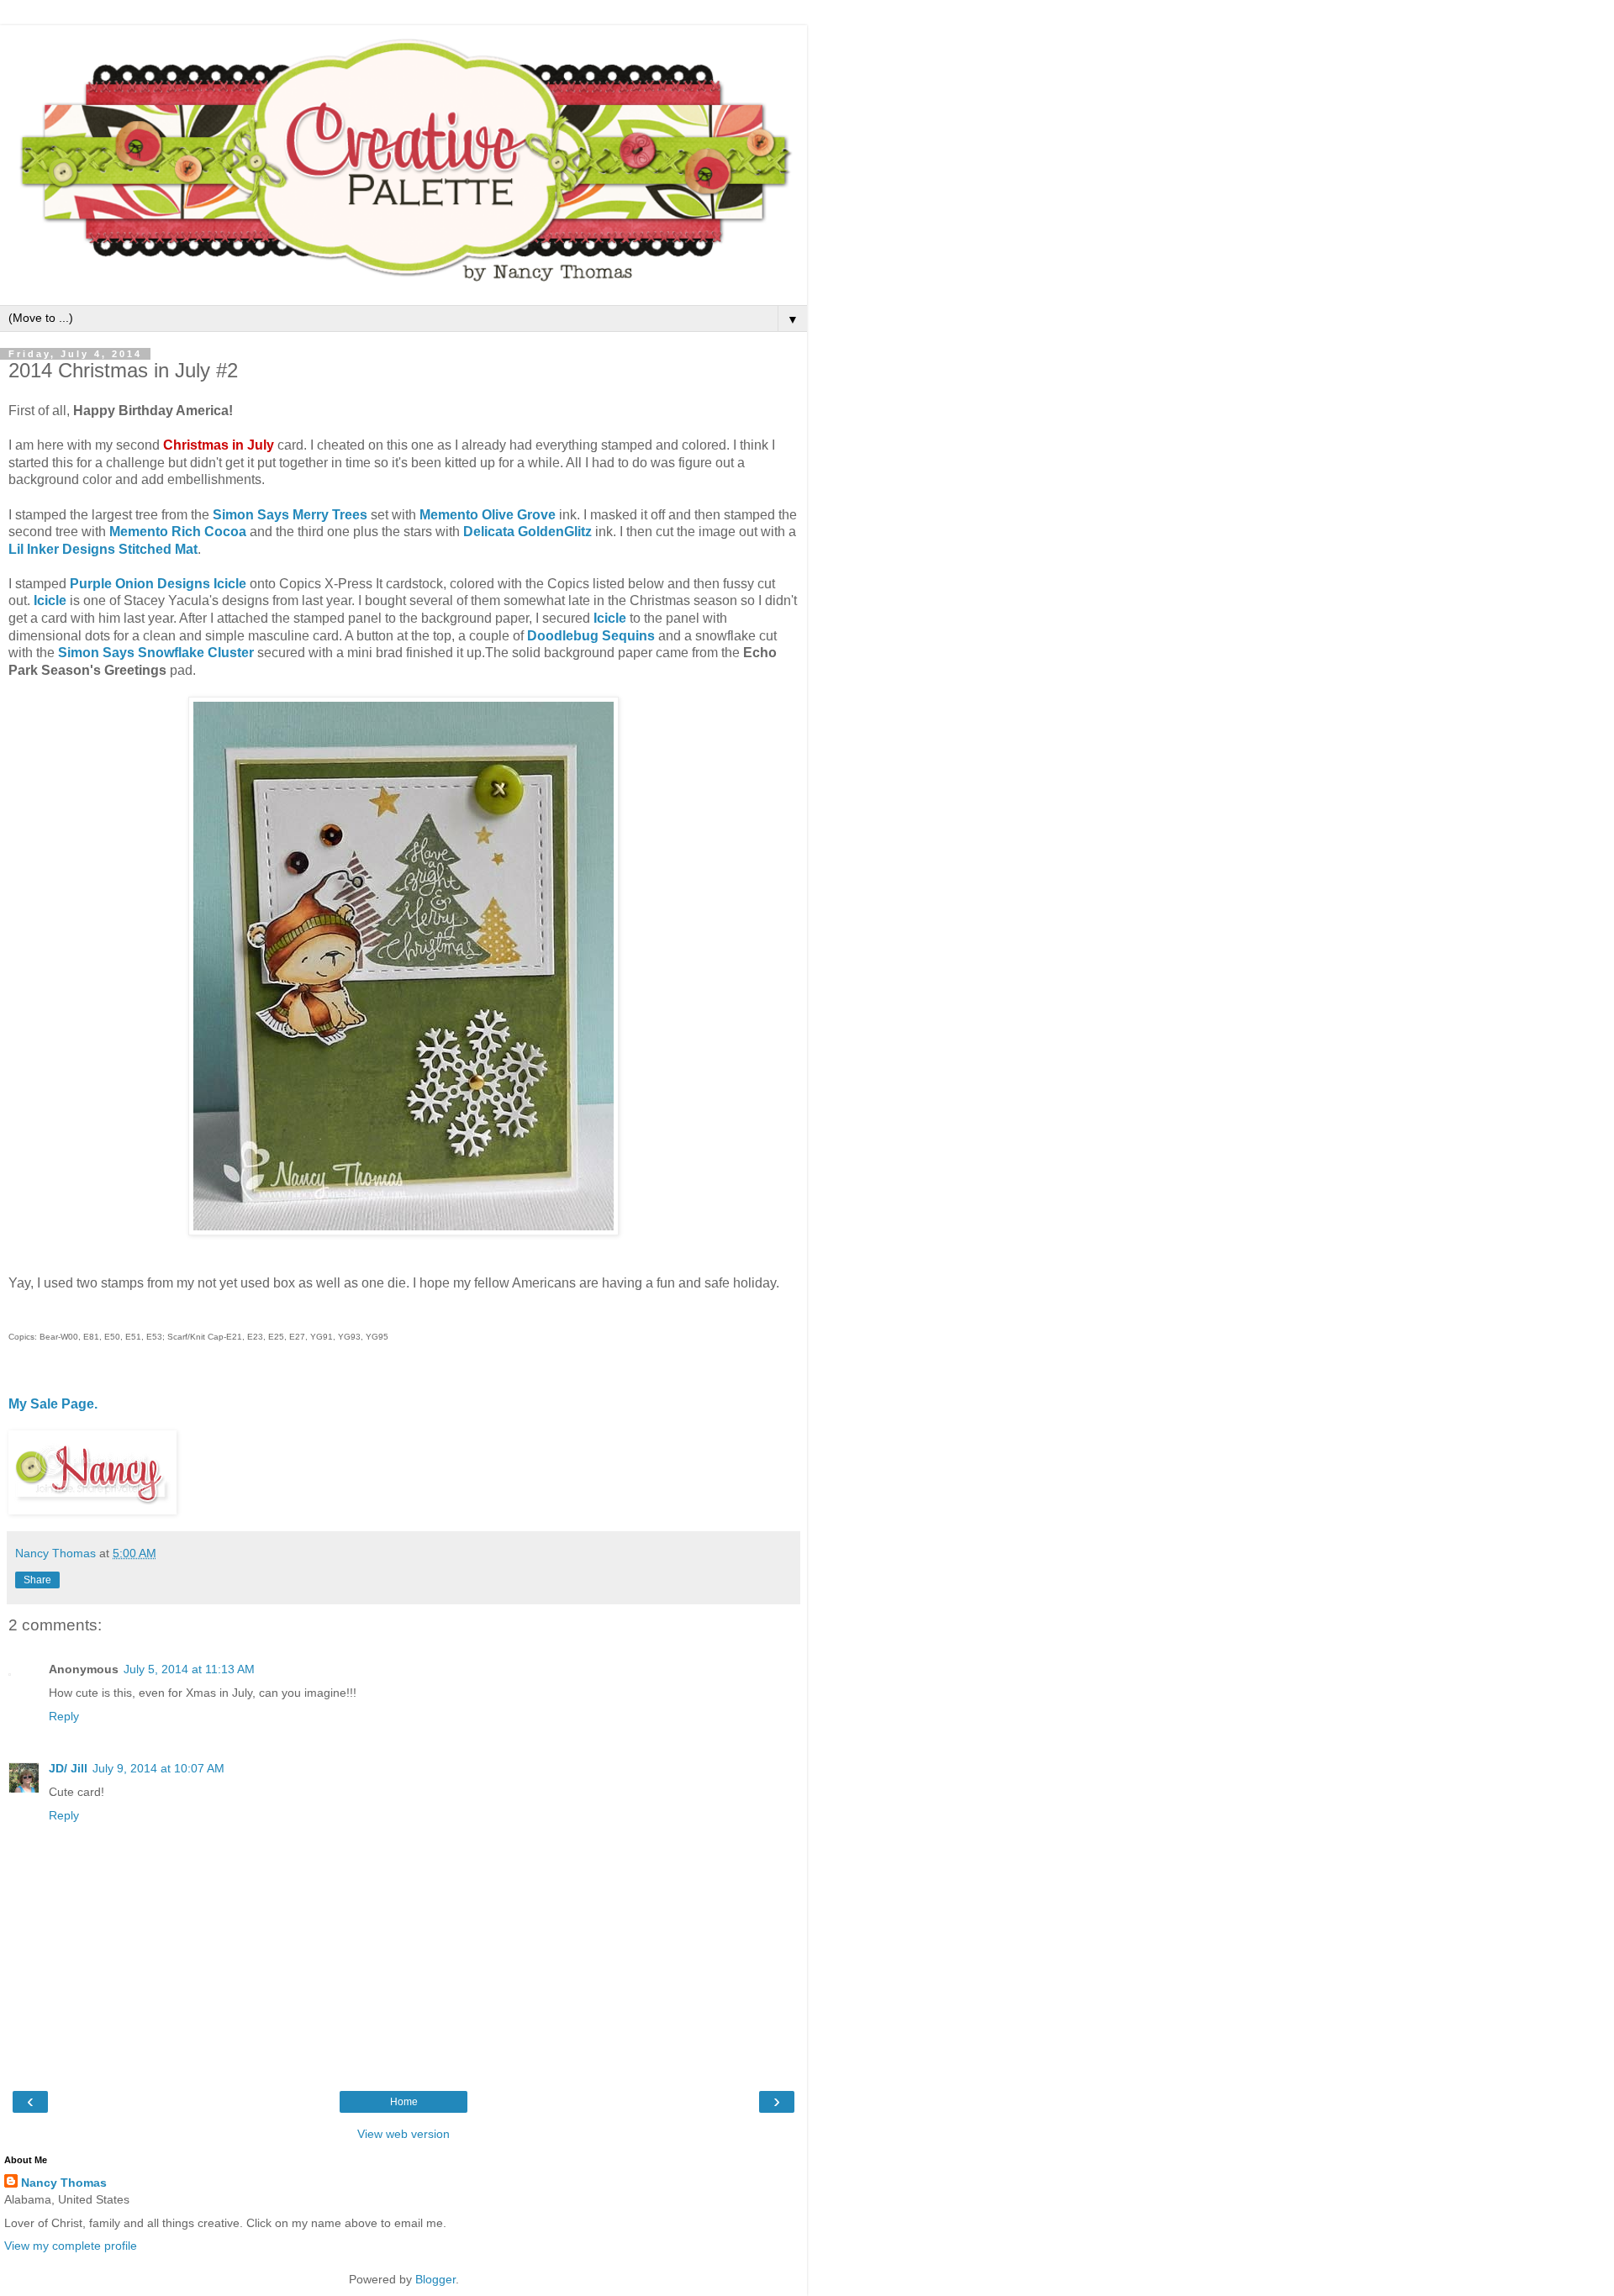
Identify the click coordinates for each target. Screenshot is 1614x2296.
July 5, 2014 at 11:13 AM (189, 1669)
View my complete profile (71, 2246)
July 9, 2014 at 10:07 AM (158, 1768)
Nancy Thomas (64, 2183)
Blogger (435, 2279)
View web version (403, 2134)
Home (404, 2102)
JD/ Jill (68, 1768)
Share (37, 1580)
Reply (64, 1716)
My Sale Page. (53, 1404)
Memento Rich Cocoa (178, 532)
